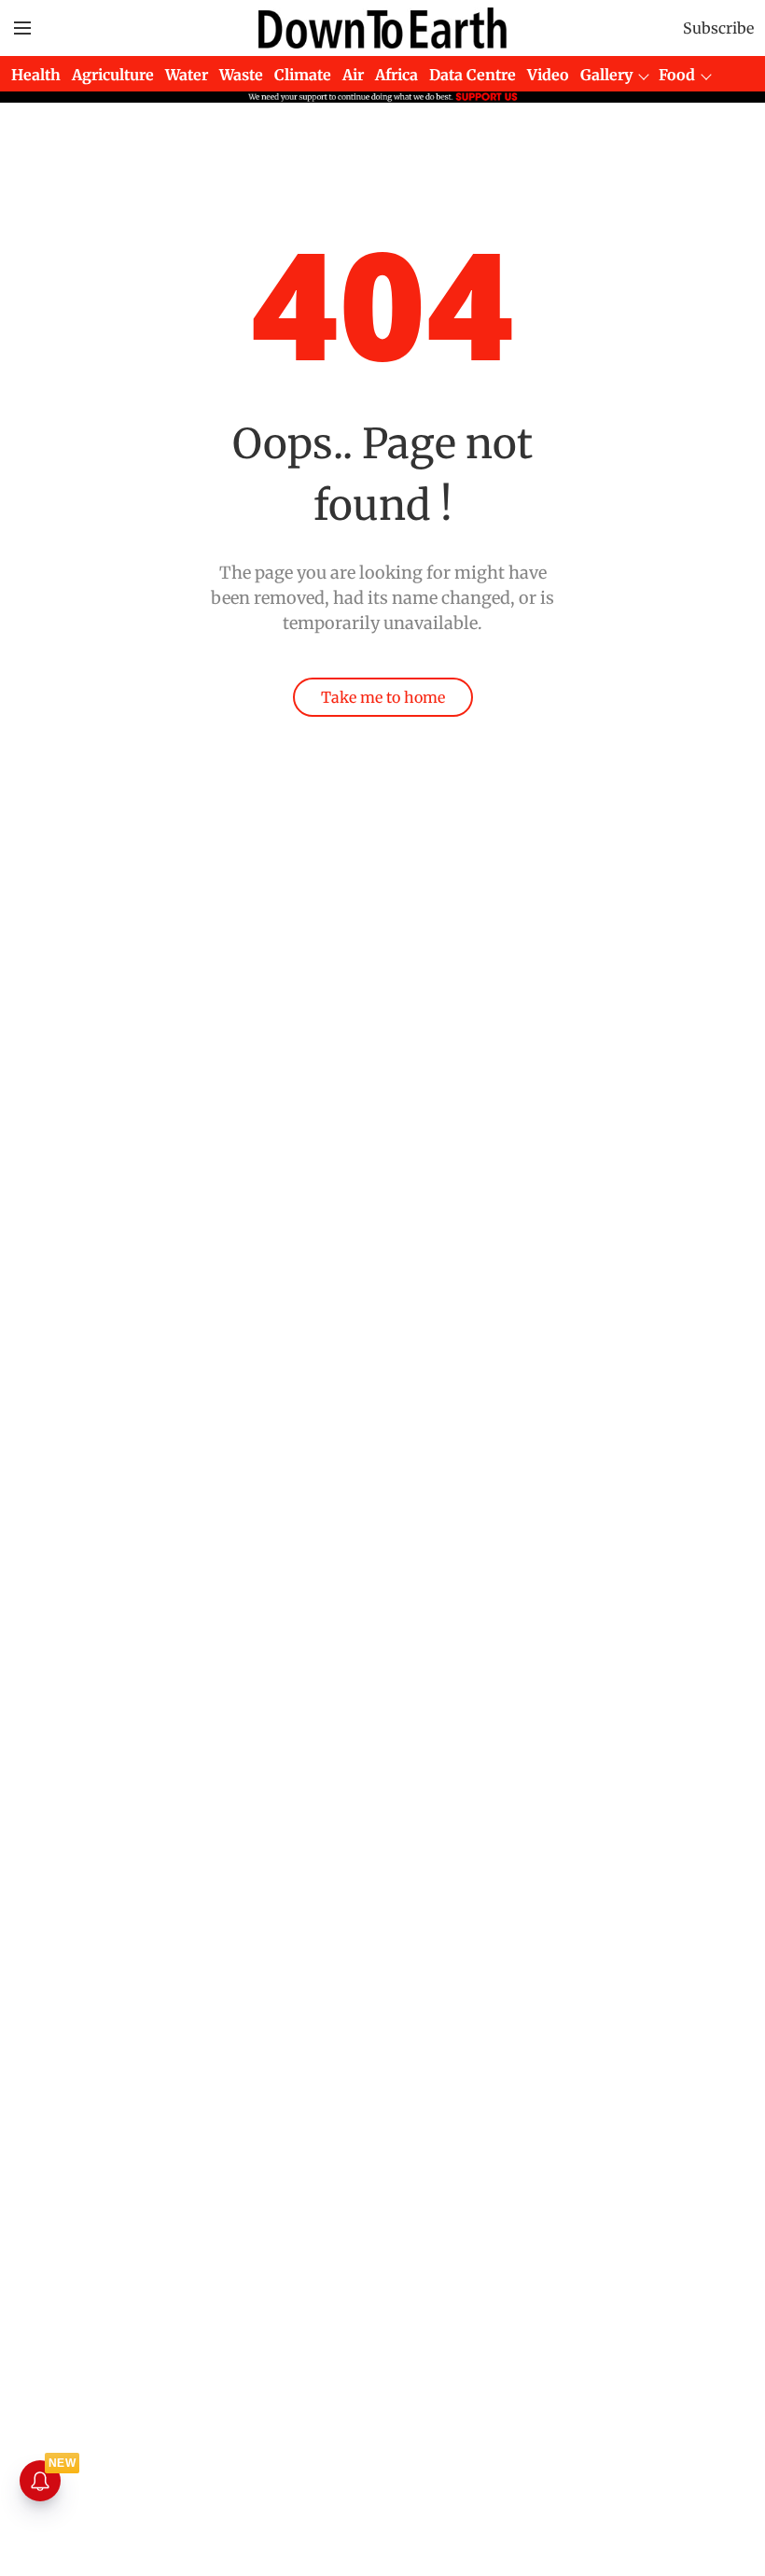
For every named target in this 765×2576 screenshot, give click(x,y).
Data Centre (473, 75)
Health (36, 75)
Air (353, 75)
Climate (303, 75)
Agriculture (113, 75)
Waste (241, 75)
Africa (396, 75)
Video (548, 75)
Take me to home (383, 697)
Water (187, 75)
